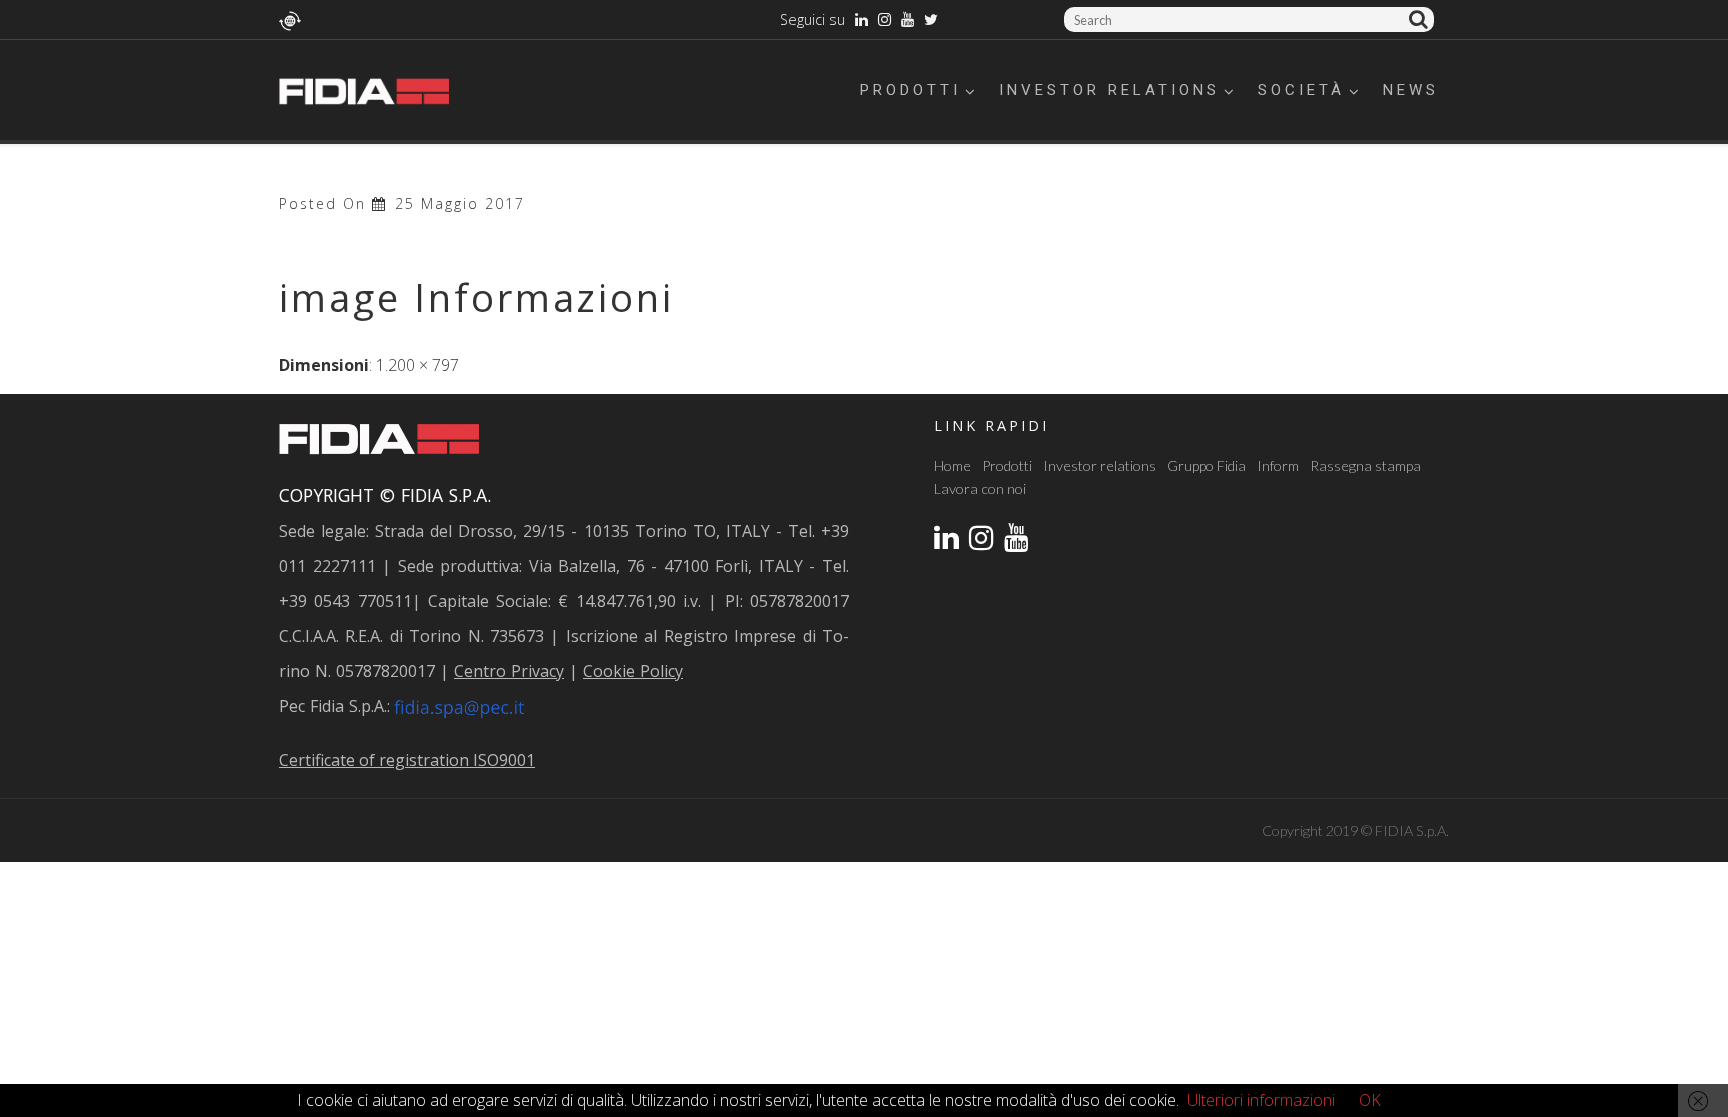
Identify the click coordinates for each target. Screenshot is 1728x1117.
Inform (1278, 465)
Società (1301, 90)
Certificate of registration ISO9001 (407, 760)
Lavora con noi (980, 488)
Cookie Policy (633, 671)
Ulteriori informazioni (1261, 1100)
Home (952, 465)
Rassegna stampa (1365, 465)
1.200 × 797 (417, 365)
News (1411, 90)
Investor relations (1109, 90)
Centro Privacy (509, 671)
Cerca (1421, 19)
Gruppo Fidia (1206, 465)
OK (1370, 1100)
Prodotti (910, 90)
